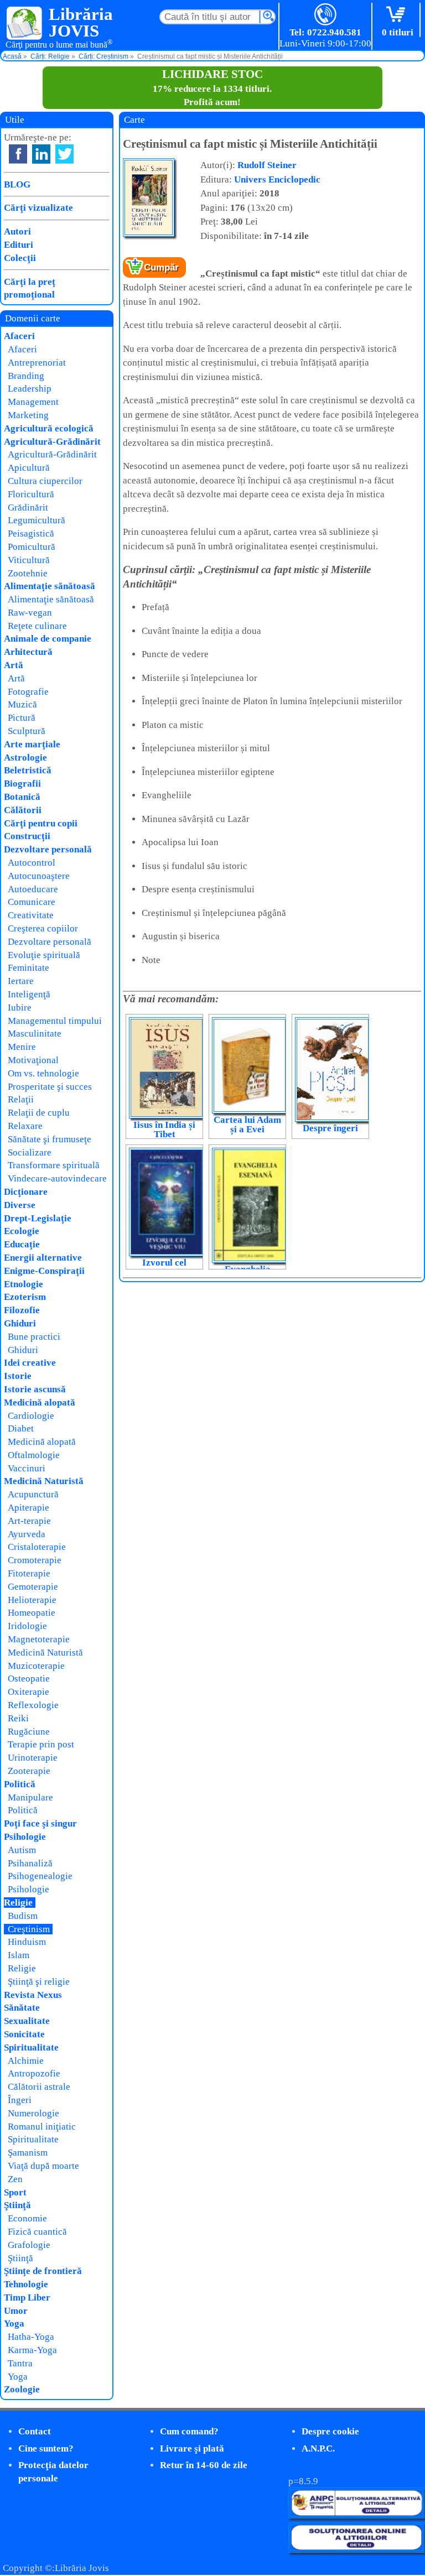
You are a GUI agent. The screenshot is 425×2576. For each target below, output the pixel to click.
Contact (35, 2431)
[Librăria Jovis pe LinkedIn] (41, 154)
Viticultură (29, 560)
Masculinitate (35, 1034)
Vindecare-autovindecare (57, 1178)
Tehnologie (26, 2284)
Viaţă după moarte (43, 2166)
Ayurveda (27, 1534)
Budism (23, 1916)
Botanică (22, 797)
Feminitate (28, 968)
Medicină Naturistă (44, 1481)
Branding (26, 376)
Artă (14, 665)
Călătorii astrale (39, 2087)
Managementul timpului (55, 1021)
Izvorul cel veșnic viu (164, 1267)
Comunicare (32, 902)
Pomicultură (32, 547)
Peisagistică (31, 534)
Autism (22, 1850)
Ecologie (22, 1231)
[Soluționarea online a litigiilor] (356, 2550)
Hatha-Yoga (31, 2337)
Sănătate (22, 2008)
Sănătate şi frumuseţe (50, 1139)
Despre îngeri (330, 1128)
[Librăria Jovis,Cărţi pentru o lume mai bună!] (25, 24)
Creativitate (31, 915)
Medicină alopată (40, 1403)
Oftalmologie (34, 1455)
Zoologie (22, 2389)
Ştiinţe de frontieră (43, 2271)
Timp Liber (27, 2297)
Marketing (28, 415)
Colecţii (20, 258)
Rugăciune (29, 1732)
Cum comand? (189, 2431)
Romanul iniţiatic (42, 2127)
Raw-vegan (30, 613)
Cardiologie (31, 1416)
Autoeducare (33, 889)
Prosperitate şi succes (50, 1087)
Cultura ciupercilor (45, 481)
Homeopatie (32, 1613)
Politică (20, 1784)
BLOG (17, 184)
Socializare (30, 1152)
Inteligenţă (29, 994)
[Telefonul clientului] (326, 15)
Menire (22, 1047)
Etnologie (24, 1284)
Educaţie (22, 1244)
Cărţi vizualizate (38, 208)
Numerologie (33, 2113)
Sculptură (27, 731)
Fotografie (28, 692)
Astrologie (25, 758)
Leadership (30, 389)
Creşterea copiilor (43, 928)
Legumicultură (37, 520)
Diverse (20, 1205)
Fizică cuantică (37, 2232)
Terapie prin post (41, 1744)
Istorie (18, 1376)
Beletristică (28, 770)
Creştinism (29, 1929)
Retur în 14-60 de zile (204, 2465)
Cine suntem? (46, 2448)
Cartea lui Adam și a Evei (247, 1125)
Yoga (14, 2323)
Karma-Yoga (32, 2350)
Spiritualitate (31, 2047)
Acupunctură (33, 1494)
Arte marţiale (32, 744)
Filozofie (22, 1310)
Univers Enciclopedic (277, 179)
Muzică (22, 704)
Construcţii (27, 836)
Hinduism (27, 1942)
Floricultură (31, 494)
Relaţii (21, 1099)
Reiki (18, 1718)
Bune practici (34, 1337)
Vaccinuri (27, 1468)
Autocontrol (32, 863)
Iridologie (27, 1626)
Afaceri (19, 336)
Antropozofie (34, 2073)
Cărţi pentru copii (41, 823)
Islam (19, 1955)
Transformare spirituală (54, 1165)
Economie (27, 2218)
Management (33, 402)
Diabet (21, 1428)
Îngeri (20, 2100)
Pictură (22, 718)
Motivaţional (33, 1060)
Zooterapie (29, 1771)
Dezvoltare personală (48, 849)
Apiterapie (28, 1508)
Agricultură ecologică (49, 428)
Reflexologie (33, 1705)
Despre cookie (330, 2431)
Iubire (20, 1008)
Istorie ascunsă (35, 1389)
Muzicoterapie (36, 1666)
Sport (15, 2192)
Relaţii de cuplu (39, 1113)
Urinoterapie (33, 1758)
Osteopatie (29, 1679)
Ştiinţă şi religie (39, 1982)
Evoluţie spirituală (44, 955)
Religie (18, 1903)
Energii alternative (43, 1258)
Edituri (19, 245)
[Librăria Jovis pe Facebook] (18, 154)
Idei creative (30, 1363)
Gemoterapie (33, 1587)
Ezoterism (25, 1297)
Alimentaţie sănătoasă (50, 586)
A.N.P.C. (318, 2448)
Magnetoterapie (39, 1639)
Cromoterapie (35, 1560)
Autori (17, 231)
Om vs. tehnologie (43, 1073)
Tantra (20, 2363)
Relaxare (25, 1126)
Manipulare (30, 1797)
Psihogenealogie (40, 1876)
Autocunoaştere (39, 876)
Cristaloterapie (37, 1547)
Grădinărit (28, 508)
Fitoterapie (29, 1573)
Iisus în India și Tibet (164, 1130)
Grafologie (29, 2245)
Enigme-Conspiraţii (44, 1271)
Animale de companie (48, 639)
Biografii (22, 784)
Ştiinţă (17, 2205)
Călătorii (23, 810)
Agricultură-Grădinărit (52, 442)
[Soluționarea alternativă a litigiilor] (356, 2515)
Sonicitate (24, 2034)
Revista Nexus (33, 1995)
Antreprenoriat (37, 363)
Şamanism (28, 2153)
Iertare (21, 981)
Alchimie (26, 2061)
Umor (16, 2311)
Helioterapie (32, 1600)
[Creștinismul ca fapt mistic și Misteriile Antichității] (149, 234)
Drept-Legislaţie (38, 1218)
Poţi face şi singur (40, 1823)
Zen (15, 2179)
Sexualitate (27, 2021)
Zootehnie (28, 573)
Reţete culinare (37, 626)
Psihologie (25, 1837)
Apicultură (29, 468)
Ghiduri (20, 1323)
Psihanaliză (30, 1863)
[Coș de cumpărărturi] (398, 15)
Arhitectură (28, 652)
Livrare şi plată (192, 2448)
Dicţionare (26, 1192)
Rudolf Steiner (267, 165)
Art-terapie (29, 1521)
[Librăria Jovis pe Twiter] (64, 154)
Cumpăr (161, 267)
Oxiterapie (28, 1692)
